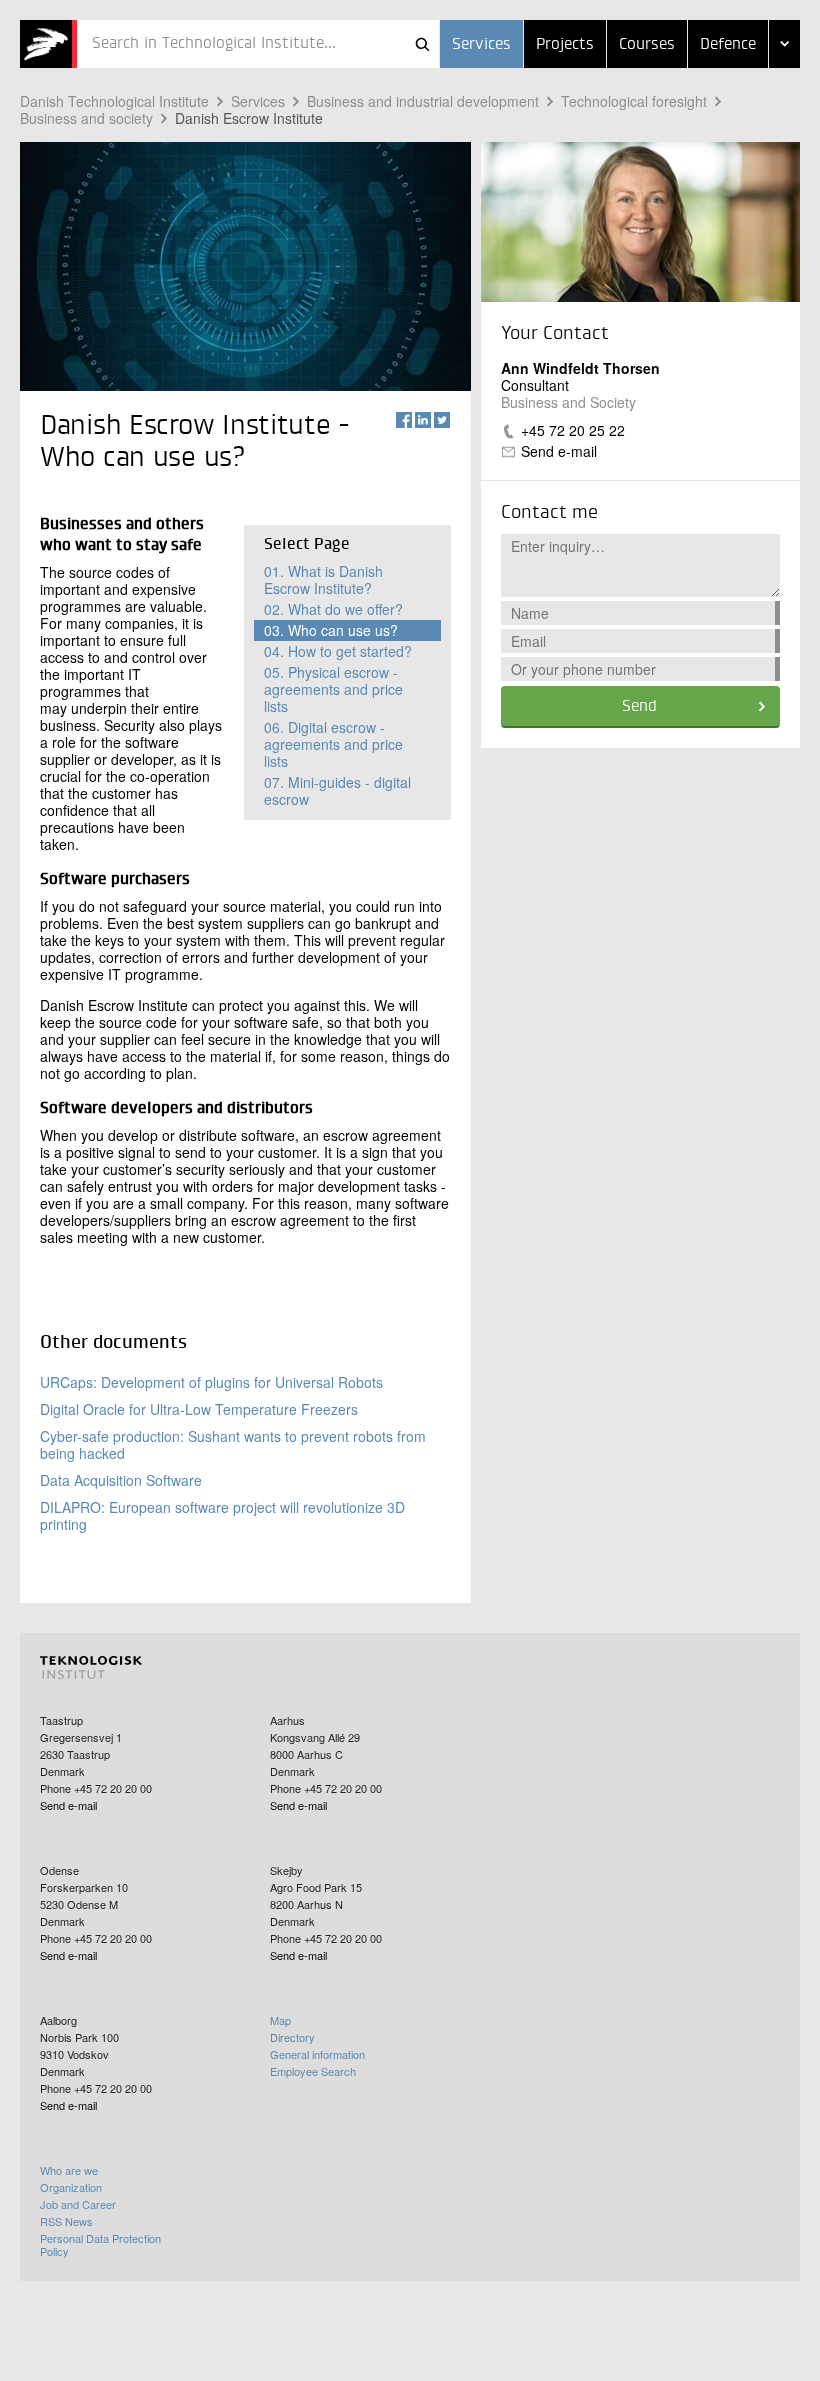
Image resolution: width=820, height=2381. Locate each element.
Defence (728, 45)
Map (280, 2020)
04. (338, 651)
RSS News (66, 2221)
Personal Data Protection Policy (100, 2244)
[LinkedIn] (423, 420)
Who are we (69, 2170)
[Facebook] (404, 420)
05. (333, 689)
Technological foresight (634, 101)
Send (639, 707)
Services (481, 45)
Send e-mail (559, 451)
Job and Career (78, 2204)
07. (337, 790)
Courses (647, 45)
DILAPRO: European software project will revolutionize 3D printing (222, 1515)
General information (317, 2054)
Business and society (86, 118)
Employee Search (313, 2071)
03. (331, 630)
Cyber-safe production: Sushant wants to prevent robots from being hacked (233, 1444)
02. (333, 609)
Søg (422, 44)
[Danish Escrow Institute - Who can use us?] (48, 44)
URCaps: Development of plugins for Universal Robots (211, 1382)
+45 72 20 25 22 (573, 430)
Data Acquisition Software (121, 1480)
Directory (292, 2037)
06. (333, 744)
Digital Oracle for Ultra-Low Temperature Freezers (199, 1409)
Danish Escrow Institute (249, 118)
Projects (565, 45)
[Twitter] (442, 420)
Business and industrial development (423, 101)
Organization (71, 2187)
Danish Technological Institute (114, 101)
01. (323, 579)
